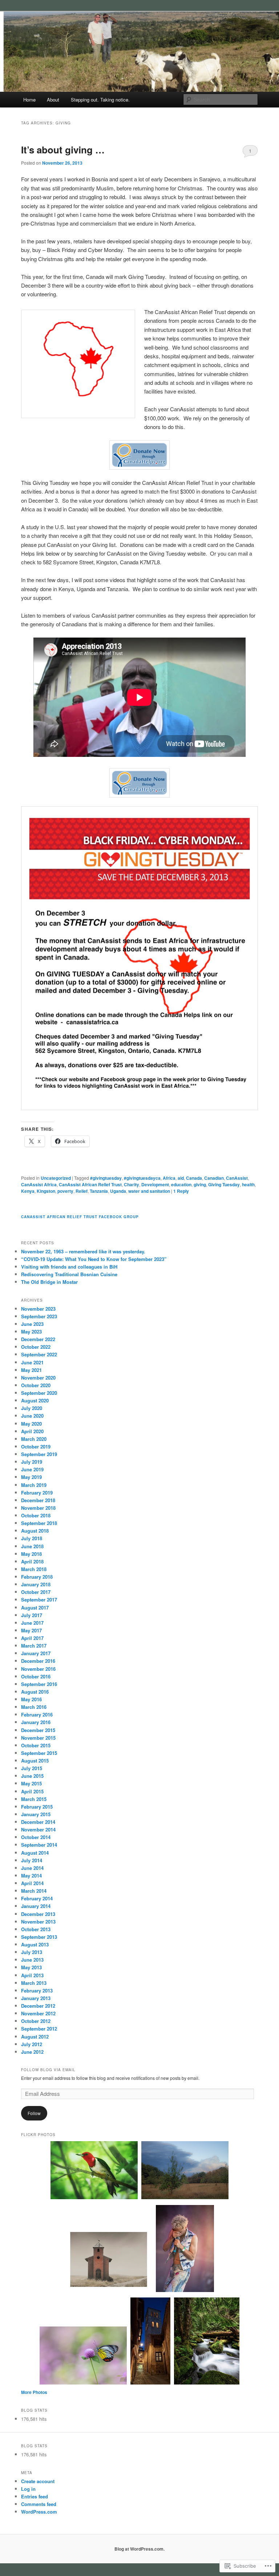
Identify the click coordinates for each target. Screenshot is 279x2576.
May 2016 (31, 1699)
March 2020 (34, 1439)
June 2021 (32, 1362)
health (248, 1184)
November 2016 (38, 1669)
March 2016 (34, 1707)
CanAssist (237, 1178)
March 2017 (34, 1646)
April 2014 (32, 1883)
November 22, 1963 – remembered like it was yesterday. (83, 1251)
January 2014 (36, 1906)
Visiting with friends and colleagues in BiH (69, 1267)
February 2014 (37, 1898)
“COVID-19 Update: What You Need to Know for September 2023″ (94, 1259)
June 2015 (32, 1776)
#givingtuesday (106, 1178)
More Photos (34, 2392)
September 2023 (39, 1316)
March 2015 (34, 1799)
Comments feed (39, 2504)
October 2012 (36, 2021)
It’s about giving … (63, 150)
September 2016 (39, 1684)
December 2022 (38, 1339)
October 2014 (36, 1837)
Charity (132, 1184)
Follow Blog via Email (48, 2070)
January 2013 (36, 1998)
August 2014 (35, 1853)
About (53, 100)
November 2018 (38, 1508)
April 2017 (32, 1638)
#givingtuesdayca (142, 1178)
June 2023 (32, 1324)
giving (200, 1184)
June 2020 (32, 1416)
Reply (181, 1191)
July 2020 (32, 1408)
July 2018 (32, 1538)
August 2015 (35, 1761)
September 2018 (39, 1523)
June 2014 (32, 1868)
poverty (65, 1191)
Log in (28, 2489)
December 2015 (38, 1730)
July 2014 (32, 1860)
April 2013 (32, 1975)
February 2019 (37, 1493)
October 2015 (36, 1745)
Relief (82, 1191)
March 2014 (34, 1891)
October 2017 (36, 1592)
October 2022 (36, 1347)
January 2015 (36, 1814)
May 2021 (31, 1370)
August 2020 (35, 1400)
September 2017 (39, 1600)
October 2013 (36, 1929)
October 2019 (36, 1446)
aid (181, 1178)
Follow (34, 2113)
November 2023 (38, 1309)
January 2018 (36, 1584)
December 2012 (38, 2006)
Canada (194, 1178)
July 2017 (32, 1615)
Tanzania (99, 1191)
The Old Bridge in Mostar (49, 1282)
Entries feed (35, 2496)
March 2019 (34, 1485)
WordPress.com (39, 2512)
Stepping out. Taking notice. (100, 100)
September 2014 (39, 1845)
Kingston (46, 1191)
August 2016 (35, 1692)
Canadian (214, 1178)
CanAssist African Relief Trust (90, 1184)
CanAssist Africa (39, 1184)
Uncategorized (56, 1178)
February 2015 (37, 1807)
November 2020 (38, 1378)
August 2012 (35, 2037)
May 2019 (31, 1477)
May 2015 (31, 1783)
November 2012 (38, 2013)
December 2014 (38, 1822)
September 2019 (39, 1454)
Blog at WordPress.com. (139, 2549)
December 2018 (38, 1500)
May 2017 (31, 1630)
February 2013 (37, 1990)
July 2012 (32, 2044)
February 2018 (37, 1577)
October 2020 (36, 1385)
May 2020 (31, 1424)
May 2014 (31, 1876)
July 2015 (32, 1768)
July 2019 (32, 1462)
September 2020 (39, 1393)
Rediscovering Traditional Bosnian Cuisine (69, 1274)
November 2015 (38, 1738)
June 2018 (32, 1546)
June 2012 (32, 2052)
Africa (169, 1178)
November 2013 (38, 1922)
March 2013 (34, 1983)
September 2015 (39, 1753)
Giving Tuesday (224, 1184)
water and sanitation (149, 1191)
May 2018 (31, 1554)
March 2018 (34, 1569)
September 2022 (39, 1354)
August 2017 (35, 1608)
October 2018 (36, 1515)
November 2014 (38, 1829)
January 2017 (36, 1653)
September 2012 (39, 2029)
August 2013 (35, 1944)
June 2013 (32, 1960)
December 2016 (38, 1661)
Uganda (118, 1191)
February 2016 (37, 1714)
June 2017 (32, 1623)
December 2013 (38, 1914)
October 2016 (36, 1676)
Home (29, 100)
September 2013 (39, 1937)
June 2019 (32, 1469)
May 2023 (31, 1332)
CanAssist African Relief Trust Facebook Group (80, 1217)
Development (155, 1184)
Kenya (28, 1191)
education (181, 1184)
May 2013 (31, 1967)
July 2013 (32, 1952)
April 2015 (32, 1791)
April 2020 (32, 1431)
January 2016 (36, 1722)
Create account (38, 2481)
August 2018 (35, 1531)
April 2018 (32, 1561)
